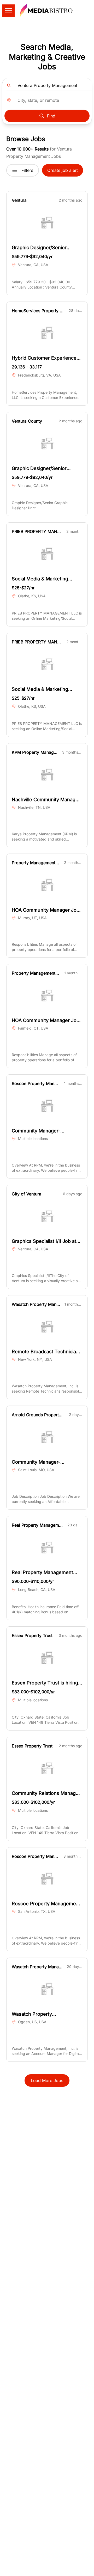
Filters (27, 170)
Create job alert (63, 170)
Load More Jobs (47, 2080)
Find (51, 116)
